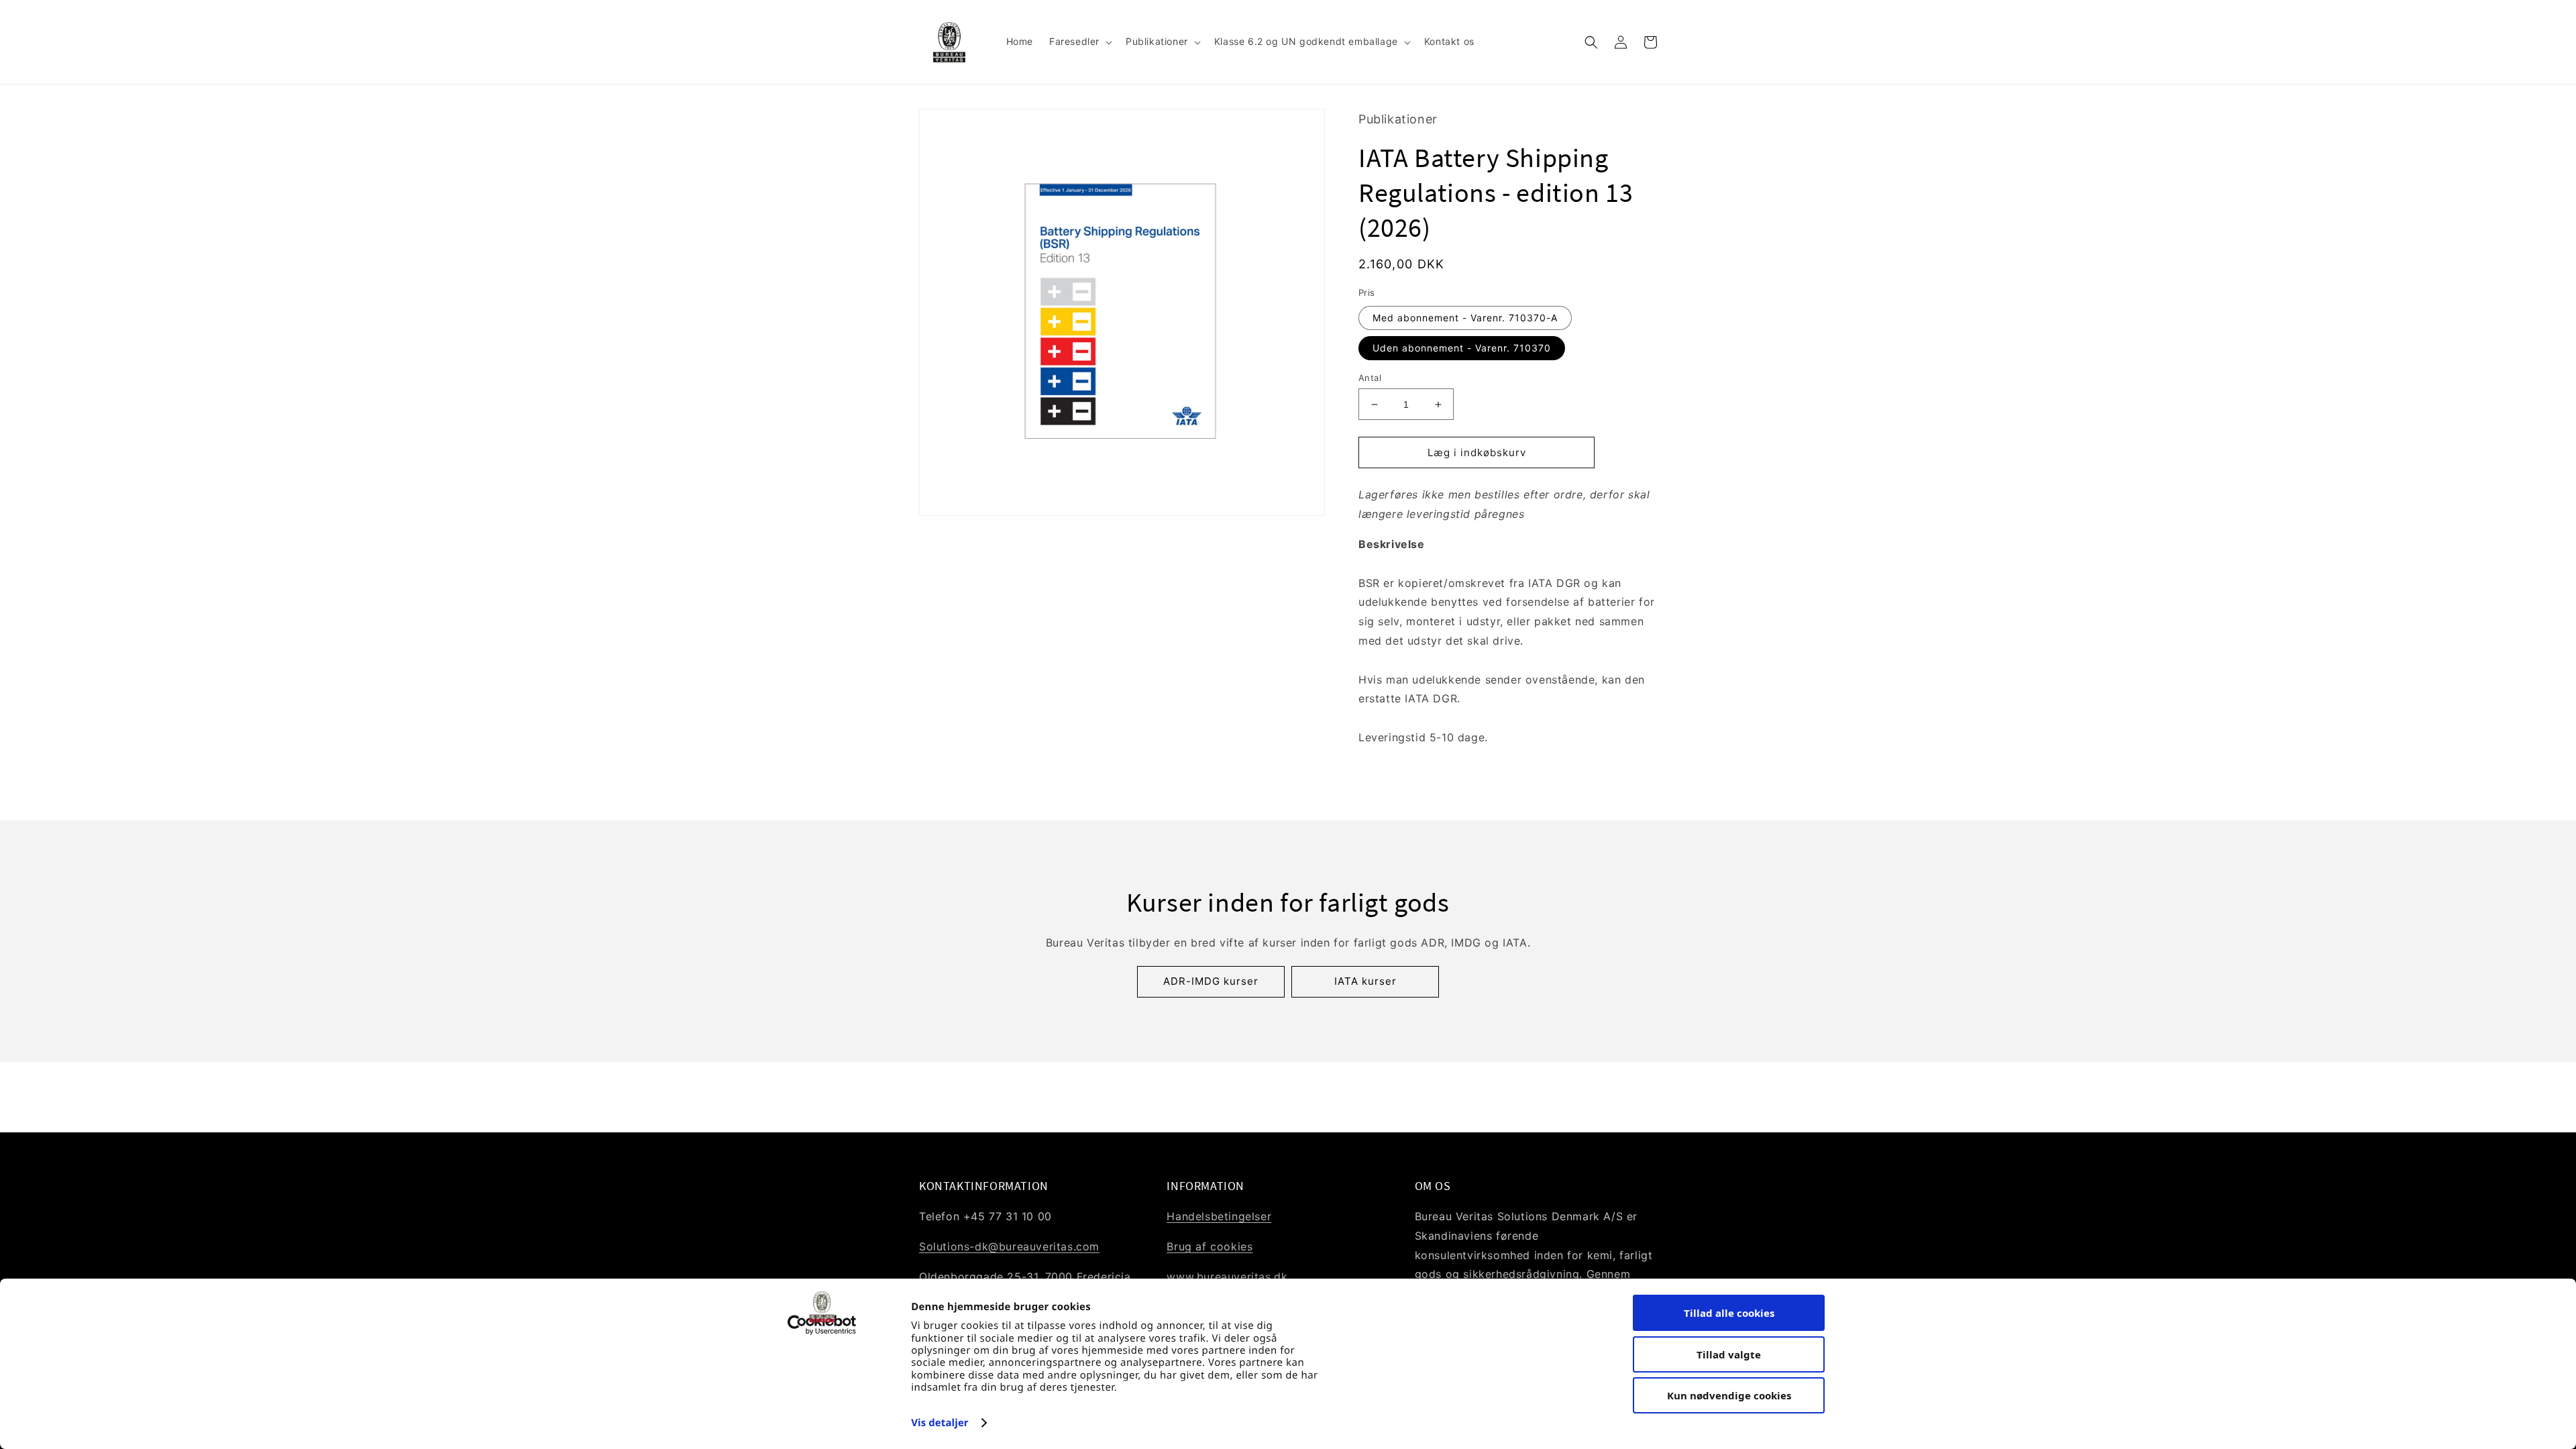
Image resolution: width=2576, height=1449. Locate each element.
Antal (1370, 378)
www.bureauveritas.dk (1227, 1277)
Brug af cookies (1210, 1246)
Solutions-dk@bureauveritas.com (1009, 1246)
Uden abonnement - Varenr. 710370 (1462, 348)
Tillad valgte (1729, 1354)
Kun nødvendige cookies (1729, 1395)
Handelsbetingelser (1219, 1216)
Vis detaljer (940, 1423)
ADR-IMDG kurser (1211, 981)
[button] (1079, 42)
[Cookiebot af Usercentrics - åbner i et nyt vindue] (822, 1325)
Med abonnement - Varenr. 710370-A (1465, 318)
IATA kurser (1365, 981)
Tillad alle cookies (1729, 1313)
